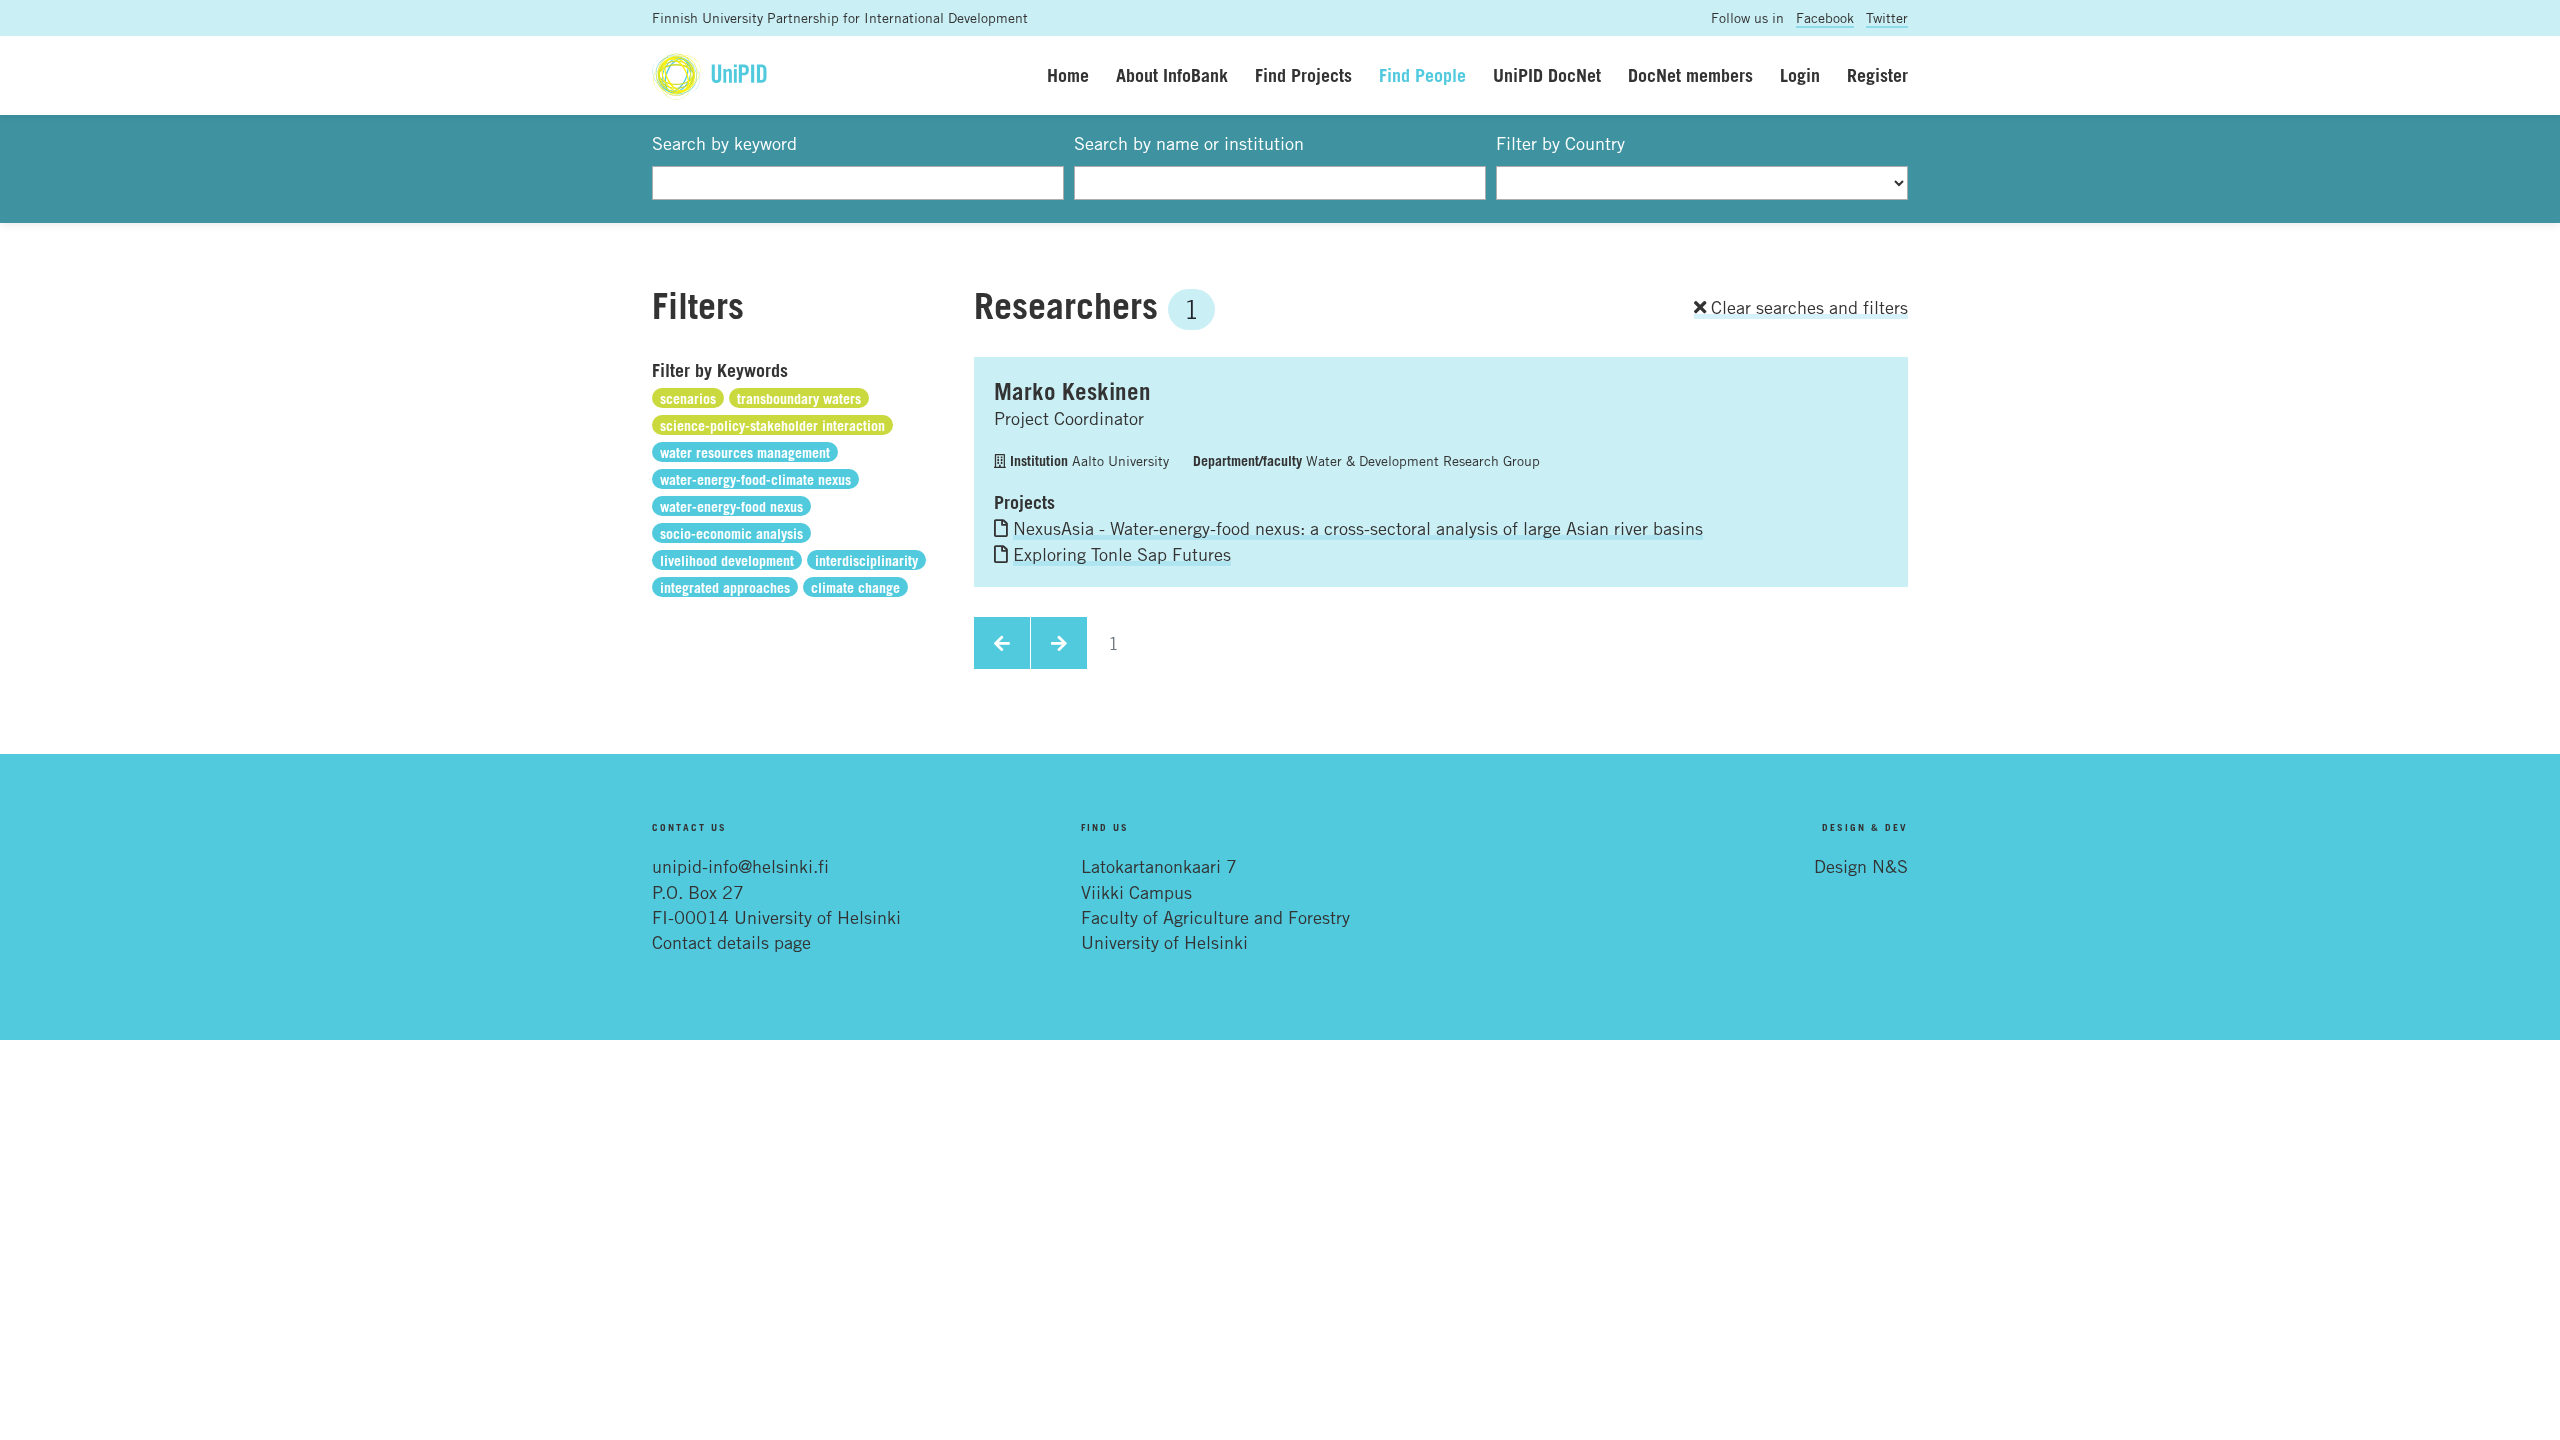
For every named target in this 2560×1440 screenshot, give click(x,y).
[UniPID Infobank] (709, 75)
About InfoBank (1172, 75)
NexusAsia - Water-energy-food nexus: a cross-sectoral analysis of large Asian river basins (1358, 528)
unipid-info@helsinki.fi (740, 866)
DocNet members (1690, 75)
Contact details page (731, 942)
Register (1877, 75)
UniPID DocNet (1547, 75)
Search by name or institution (1189, 143)
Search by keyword (724, 143)
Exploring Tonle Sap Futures (1122, 554)
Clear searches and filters (1807, 307)
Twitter (1887, 17)
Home (1068, 75)
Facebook (1825, 17)
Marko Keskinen (1072, 391)
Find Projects (1303, 75)
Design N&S (1861, 866)
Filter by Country (1560, 143)
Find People (1422, 75)
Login (1800, 75)
